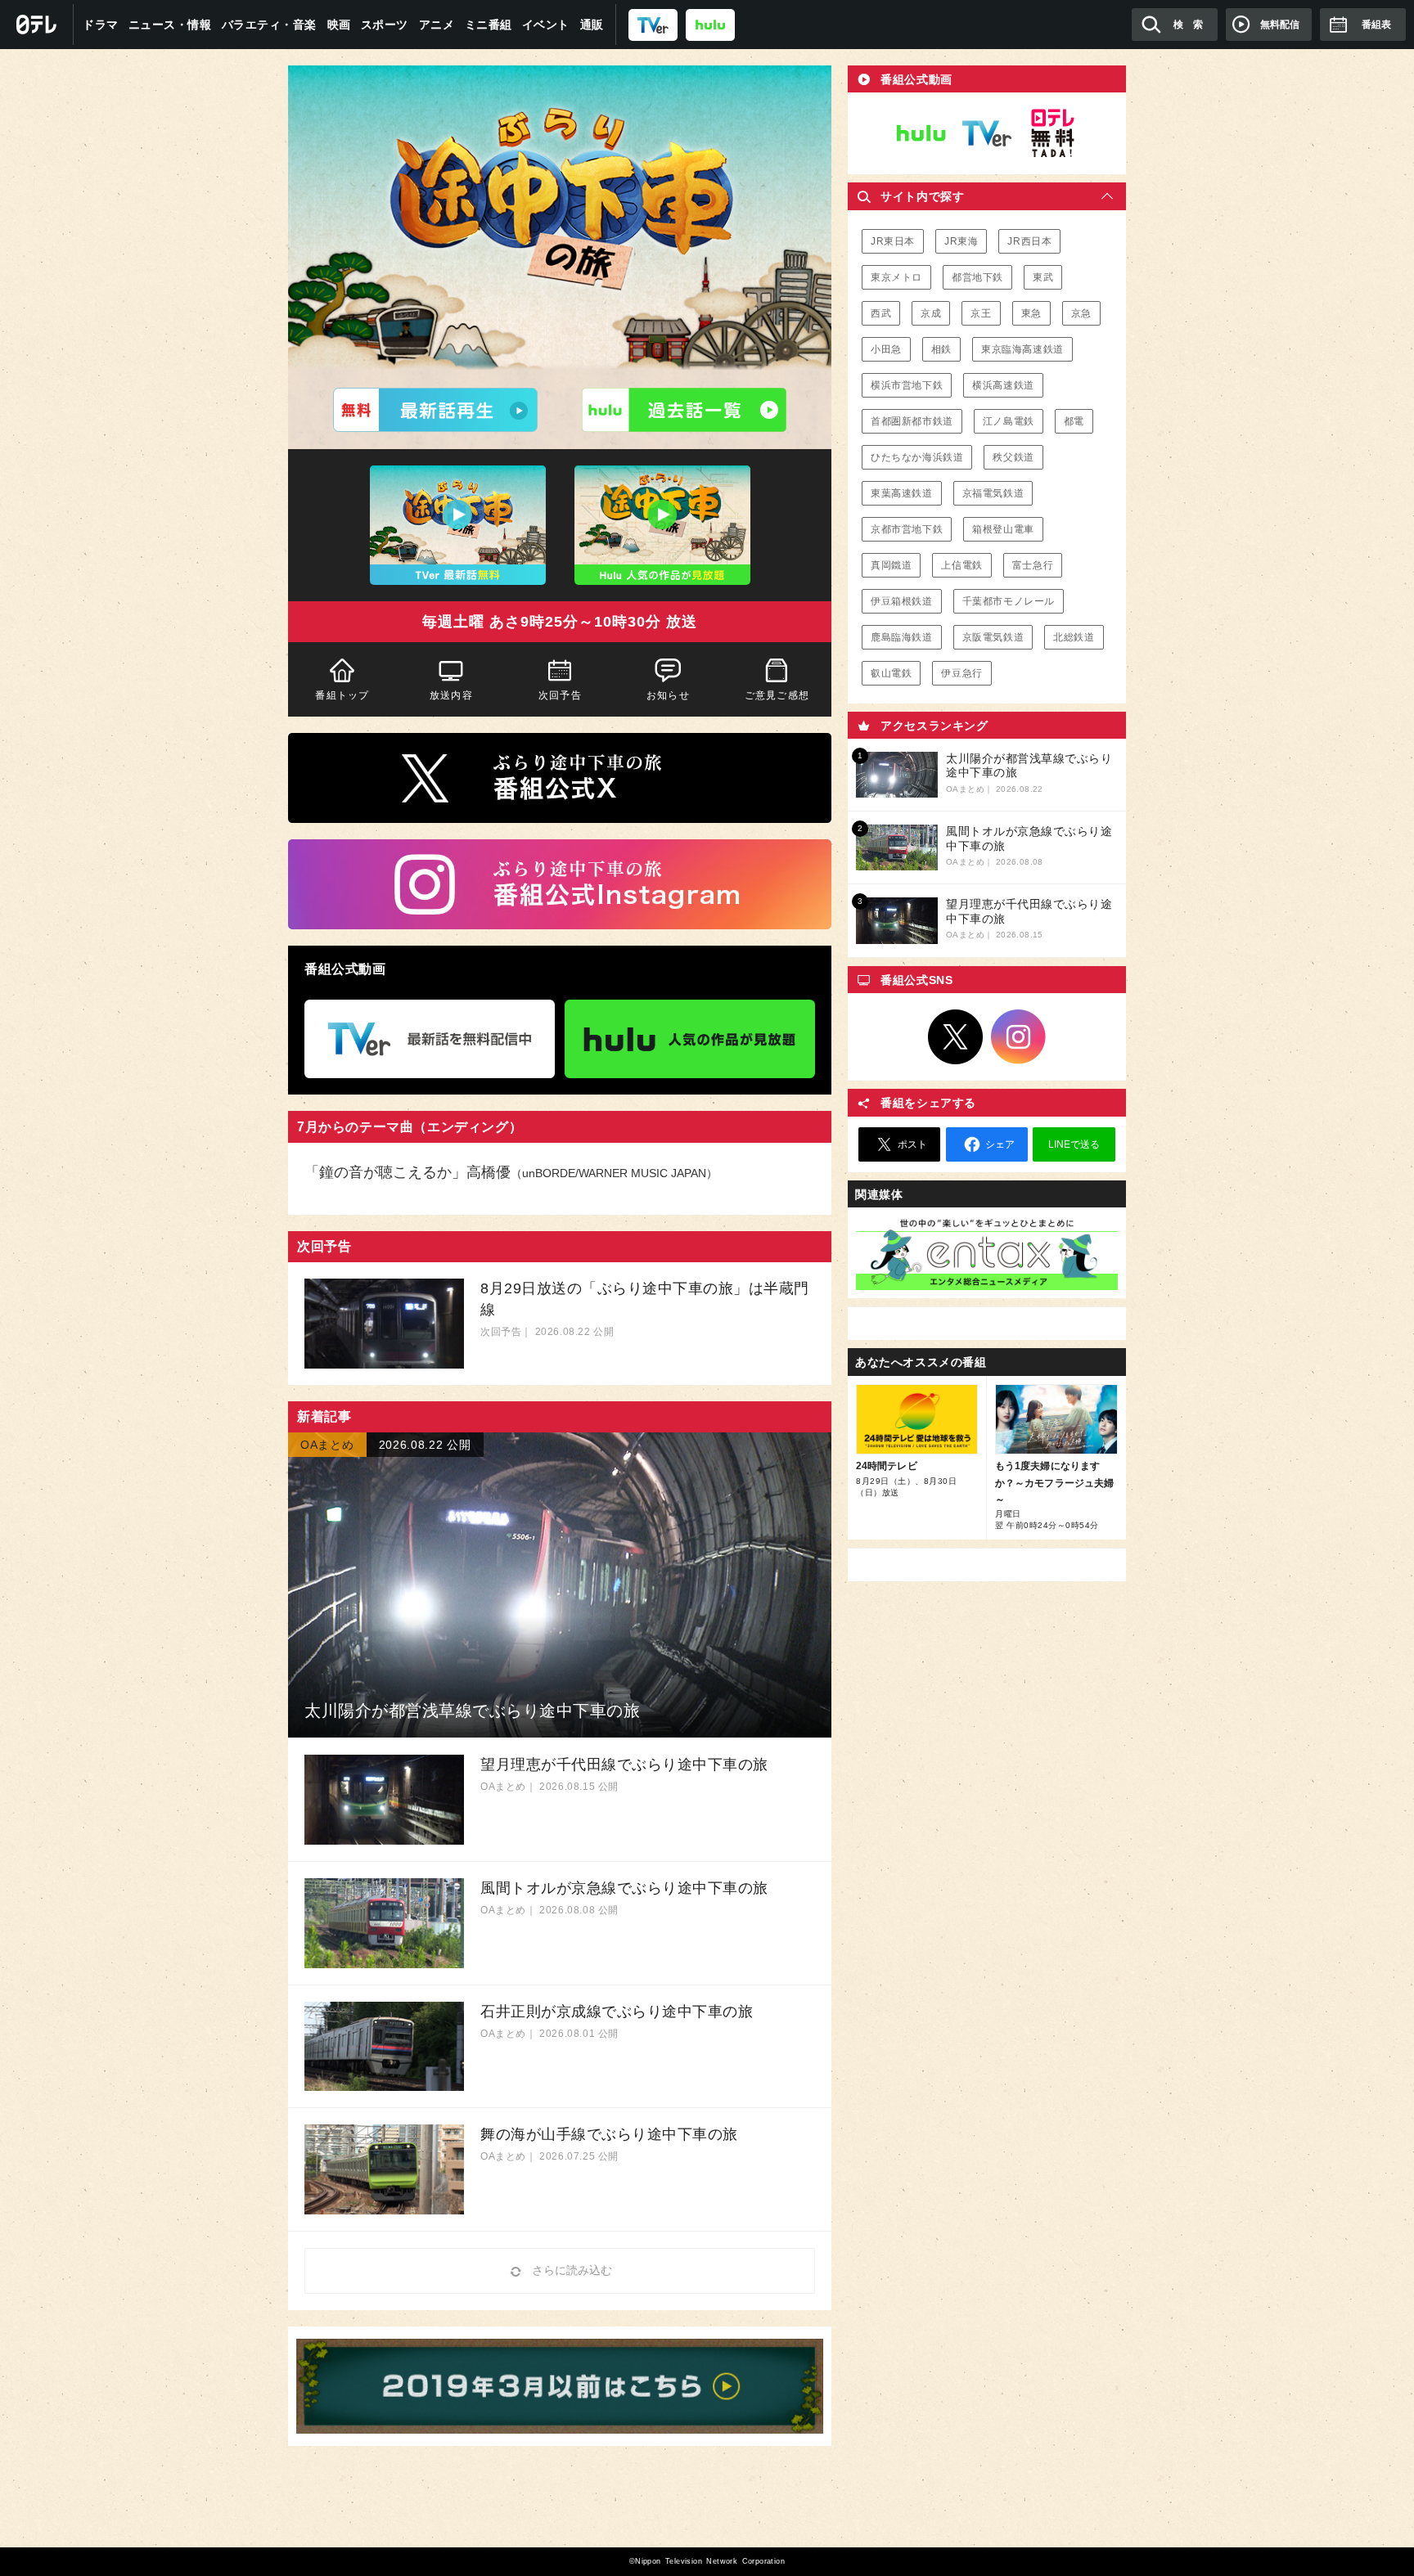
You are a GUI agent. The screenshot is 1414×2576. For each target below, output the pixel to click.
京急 (1081, 313)
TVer (987, 133)
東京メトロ (896, 277)
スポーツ (385, 25)
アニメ (437, 25)
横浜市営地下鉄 (907, 385)
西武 (881, 313)
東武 (1043, 277)
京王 (981, 313)
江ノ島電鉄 (1009, 421)
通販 (592, 25)
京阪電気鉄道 (993, 637)
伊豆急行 (961, 673)
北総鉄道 (1074, 637)
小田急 (886, 349)
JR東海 (961, 241)
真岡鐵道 (891, 565)
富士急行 (1033, 565)
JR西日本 (1029, 241)
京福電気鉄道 (993, 493)
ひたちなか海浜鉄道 (917, 457)
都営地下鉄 (977, 277)
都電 (1074, 421)
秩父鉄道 (1013, 457)
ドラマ (101, 25)
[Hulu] (684, 410)
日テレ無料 (1052, 133)
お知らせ (668, 695)
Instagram (1019, 1037)
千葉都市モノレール (1009, 601)
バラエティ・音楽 (269, 25)
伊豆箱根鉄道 (902, 601)
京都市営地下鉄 (907, 529)
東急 (1031, 313)
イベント (546, 25)
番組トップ (342, 695)
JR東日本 (893, 241)
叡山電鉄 (891, 673)
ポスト (912, 1144)
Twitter (956, 1037)
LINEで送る (1074, 1144)
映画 (339, 25)
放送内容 (451, 695)
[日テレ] (37, 25)
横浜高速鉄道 (1003, 385)
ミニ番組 (489, 25)
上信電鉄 (961, 565)
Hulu (921, 133)
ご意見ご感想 (777, 695)
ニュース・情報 (170, 25)
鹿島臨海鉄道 (902, 637)
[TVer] (653, 24)
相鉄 (941, 349)
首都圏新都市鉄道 (912, 421)
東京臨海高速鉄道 (1022, 349)
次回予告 (560, 695)
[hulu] (710, 24)
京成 (931, 313)
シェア (1000, 1144)
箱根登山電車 (1003, 529)
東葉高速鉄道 (902, 493)
